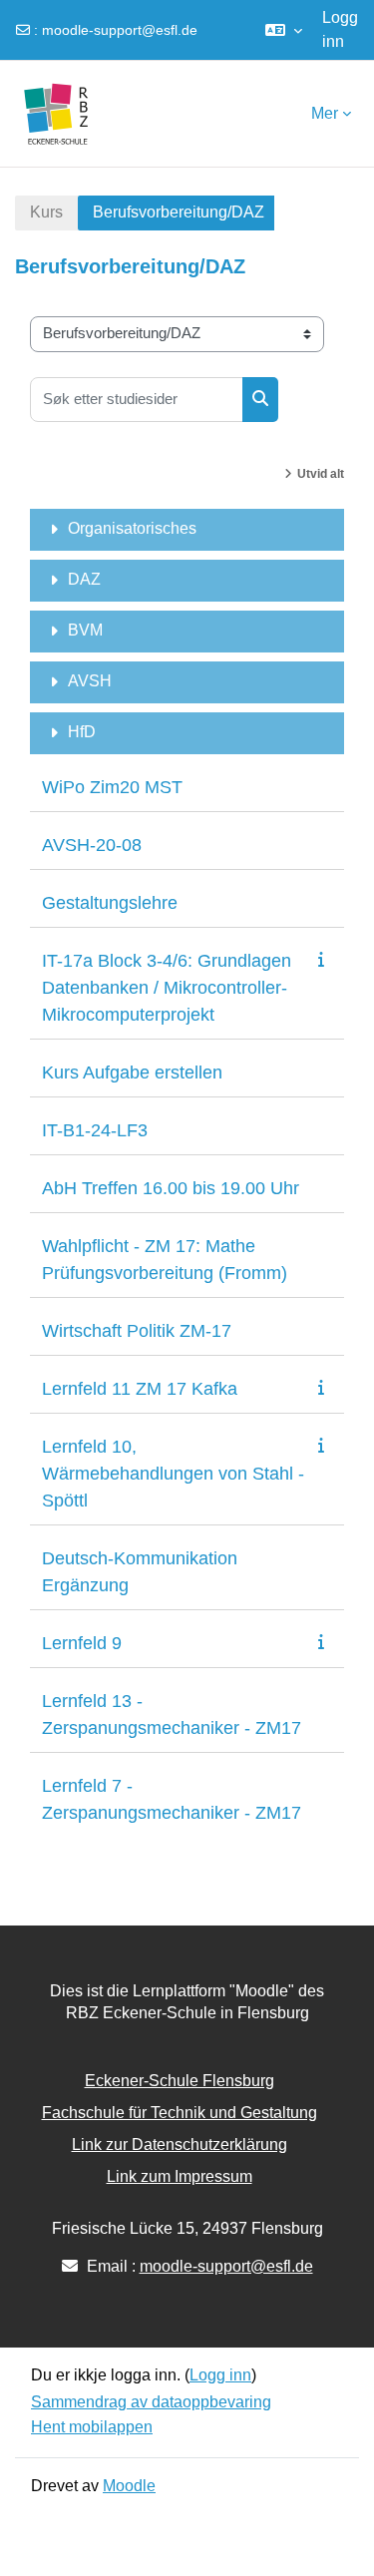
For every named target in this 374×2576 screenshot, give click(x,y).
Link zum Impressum (180, 2176)
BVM (85, 630)
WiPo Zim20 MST (112, 787)
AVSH (90, 681)
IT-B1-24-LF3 (95, 1130)
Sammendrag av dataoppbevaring (151, 2402)
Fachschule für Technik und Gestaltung (180, 2113)
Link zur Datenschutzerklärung (180, 2145)
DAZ (84, 579)
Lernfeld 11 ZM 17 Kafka (140, 1389)
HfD (82, 732)
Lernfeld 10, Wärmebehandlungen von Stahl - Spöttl (173, 1474)
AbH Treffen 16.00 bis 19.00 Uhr (171, 1188)
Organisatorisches (132, 528)
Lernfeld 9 (82, 1643)
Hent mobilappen (92, 2427)
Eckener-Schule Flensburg (180, 2081)
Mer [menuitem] (325, 113)
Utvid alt (321, 474)
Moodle (129, 2486)
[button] (284, 30)
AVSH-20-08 (92, 845)
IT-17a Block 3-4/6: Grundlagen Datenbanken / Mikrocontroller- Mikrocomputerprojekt (167, 988)
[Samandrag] (325, 959)
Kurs (46, 212)
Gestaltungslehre (110, 903)
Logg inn (340, 29)
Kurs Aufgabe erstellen (132, 1073)
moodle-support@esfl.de (120, 30)
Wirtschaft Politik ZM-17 (137, 1331)
